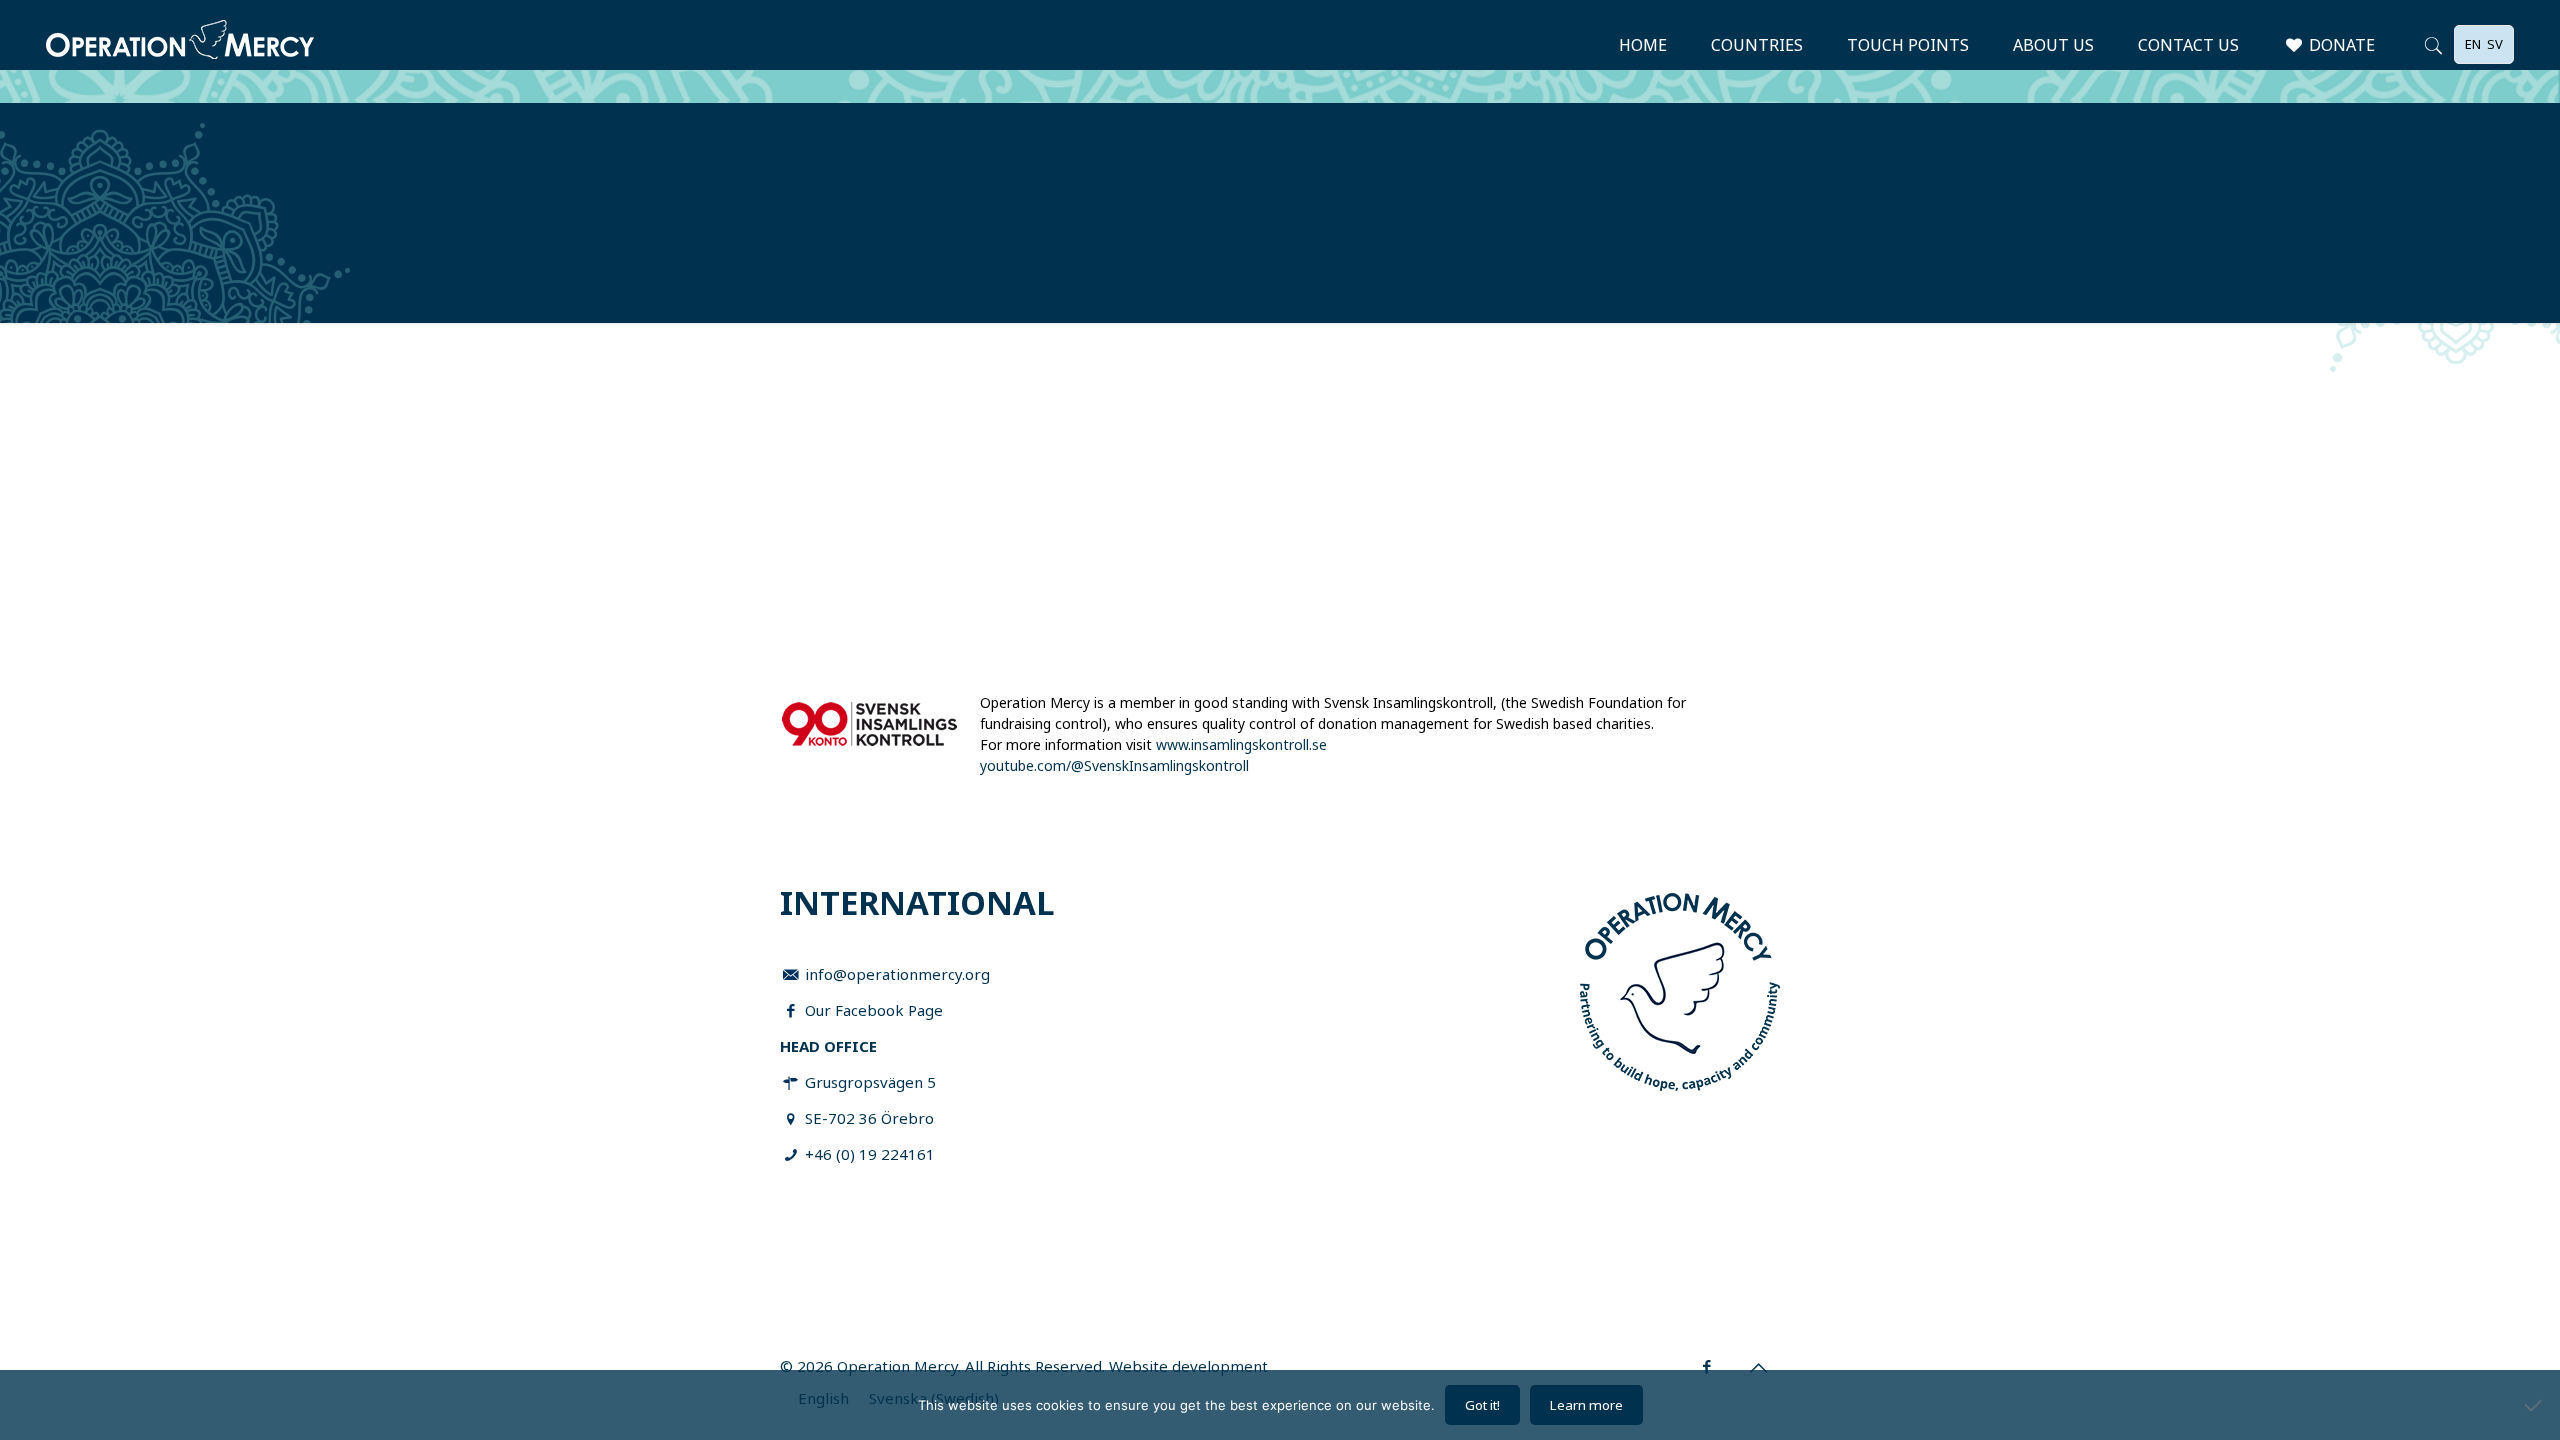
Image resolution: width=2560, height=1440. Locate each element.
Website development (1188, 1366)
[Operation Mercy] (180, 45)
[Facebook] (1707, 1366)
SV (2495, 44)
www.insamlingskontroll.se (1241, 744)
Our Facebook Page (874, 1010)
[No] (2535, 1405)
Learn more (1586, 1405)
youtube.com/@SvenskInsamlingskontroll (1114, 765)
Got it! (1482, 1405)
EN (2473, 44)
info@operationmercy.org (897, 974)
